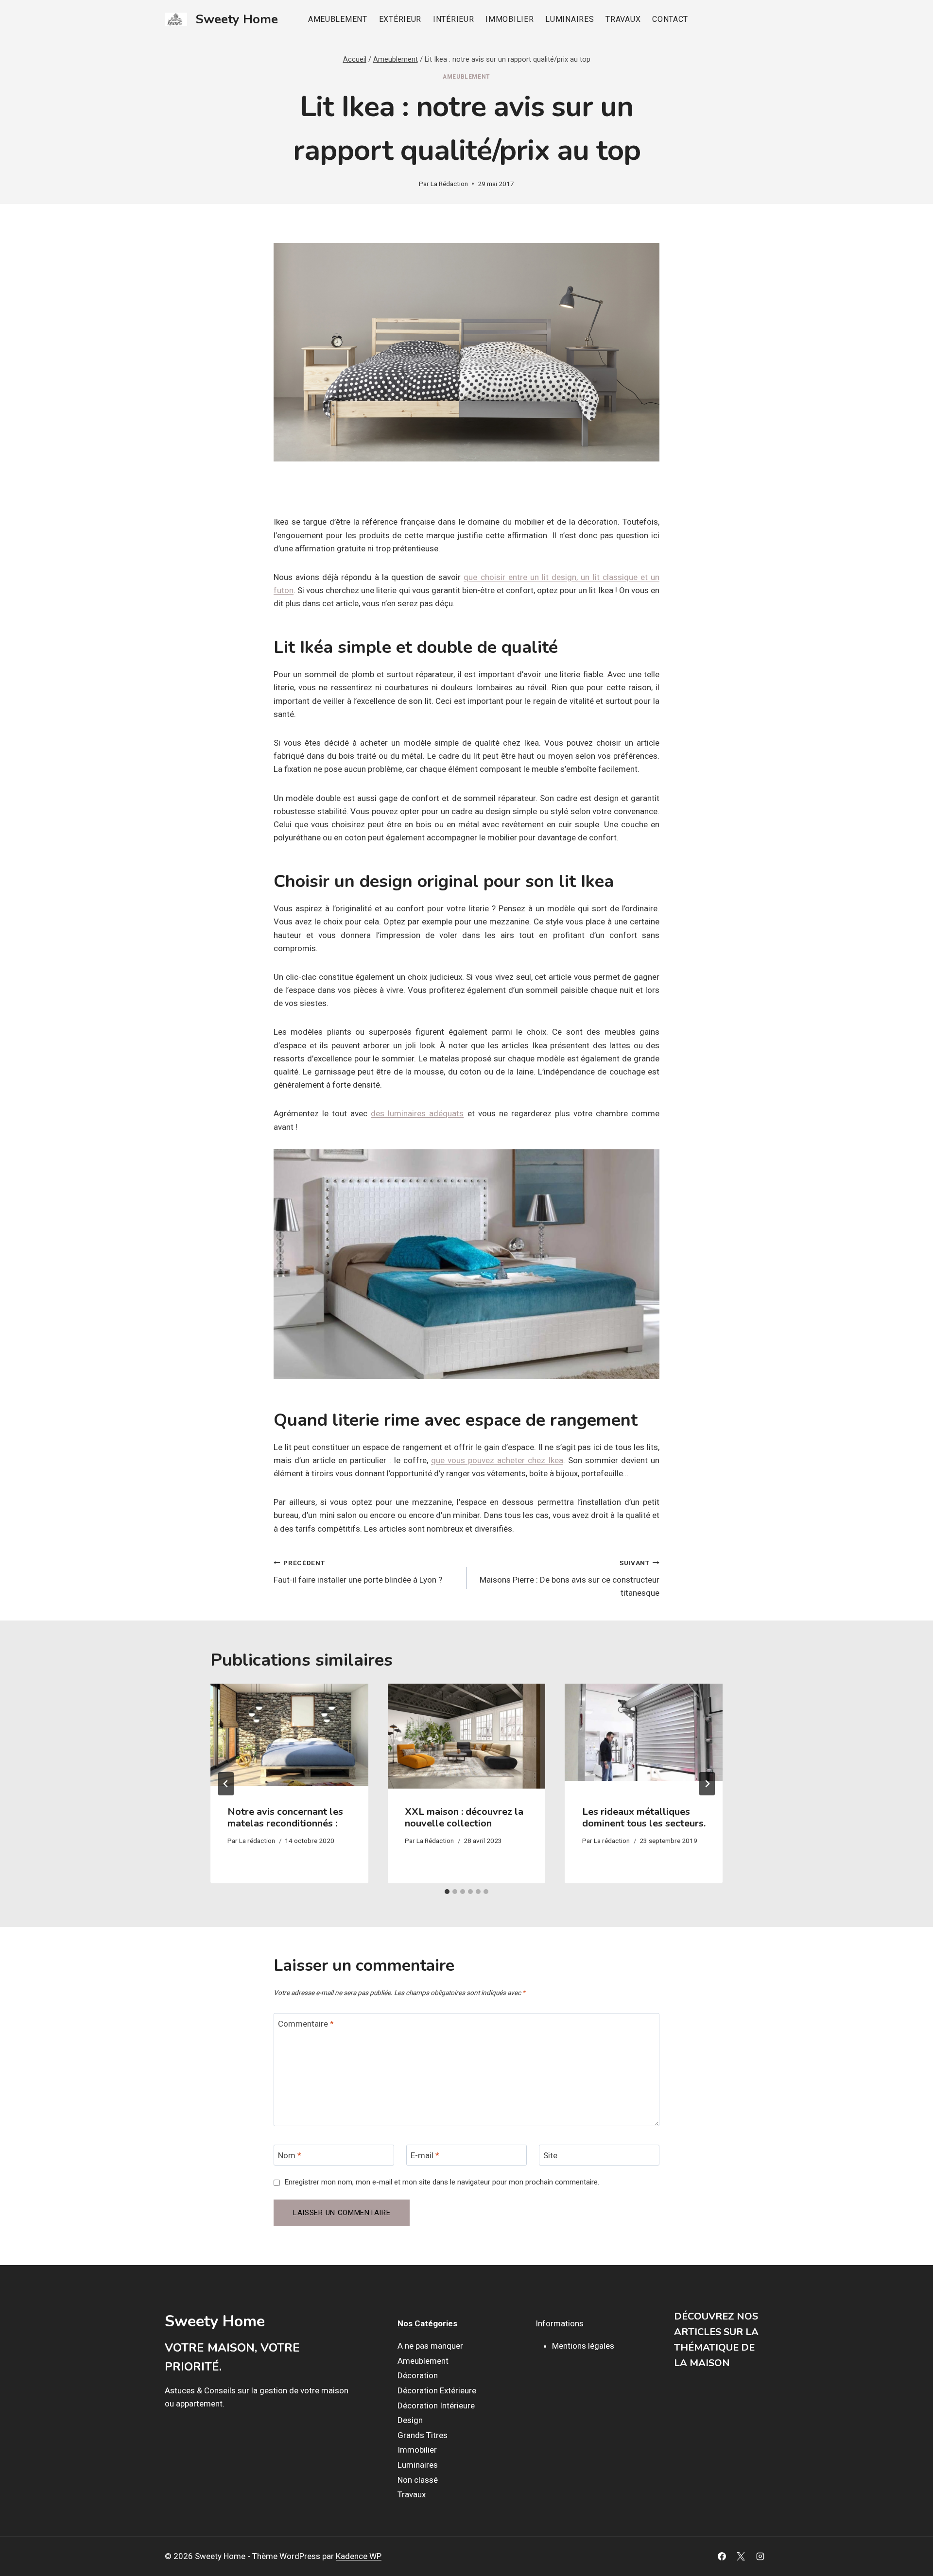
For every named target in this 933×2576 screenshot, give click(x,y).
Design (410, 2421)
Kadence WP (359, 2556)
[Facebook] (722, 2557)
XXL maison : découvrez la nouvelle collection (464, 1817)
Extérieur (400, 19)
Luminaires (570, 19)
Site (550, 2155)
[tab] (447, 1892)
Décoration (418, 2376)
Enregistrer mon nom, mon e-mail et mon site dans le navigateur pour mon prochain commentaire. (442, 2182)
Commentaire (306, 2024)
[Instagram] (760, 2557)
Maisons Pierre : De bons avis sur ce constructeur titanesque (570, 1578)
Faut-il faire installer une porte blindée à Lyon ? (358, 1572)
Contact (670, 19)
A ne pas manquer (430, 2346)
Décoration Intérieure (436, 2405)
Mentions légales (583, 2346)
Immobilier (510, 19)
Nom (290, 2155)
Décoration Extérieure (437, 2390)
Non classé (418, 2480)
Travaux (623, 19)
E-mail (425, 2155)
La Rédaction (449, 184)
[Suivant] (707, 1784)
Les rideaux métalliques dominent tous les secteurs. (644, 1817)
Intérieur (453, 19)
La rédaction (257, 1841)
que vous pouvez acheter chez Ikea (497, 1460)
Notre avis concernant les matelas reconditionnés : (285, 1817)
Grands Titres (423, 2435)
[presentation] (289, 1736)
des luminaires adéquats (417, 1113)
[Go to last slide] (226, 1784)
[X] (741, 2557)
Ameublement (338, 19)
